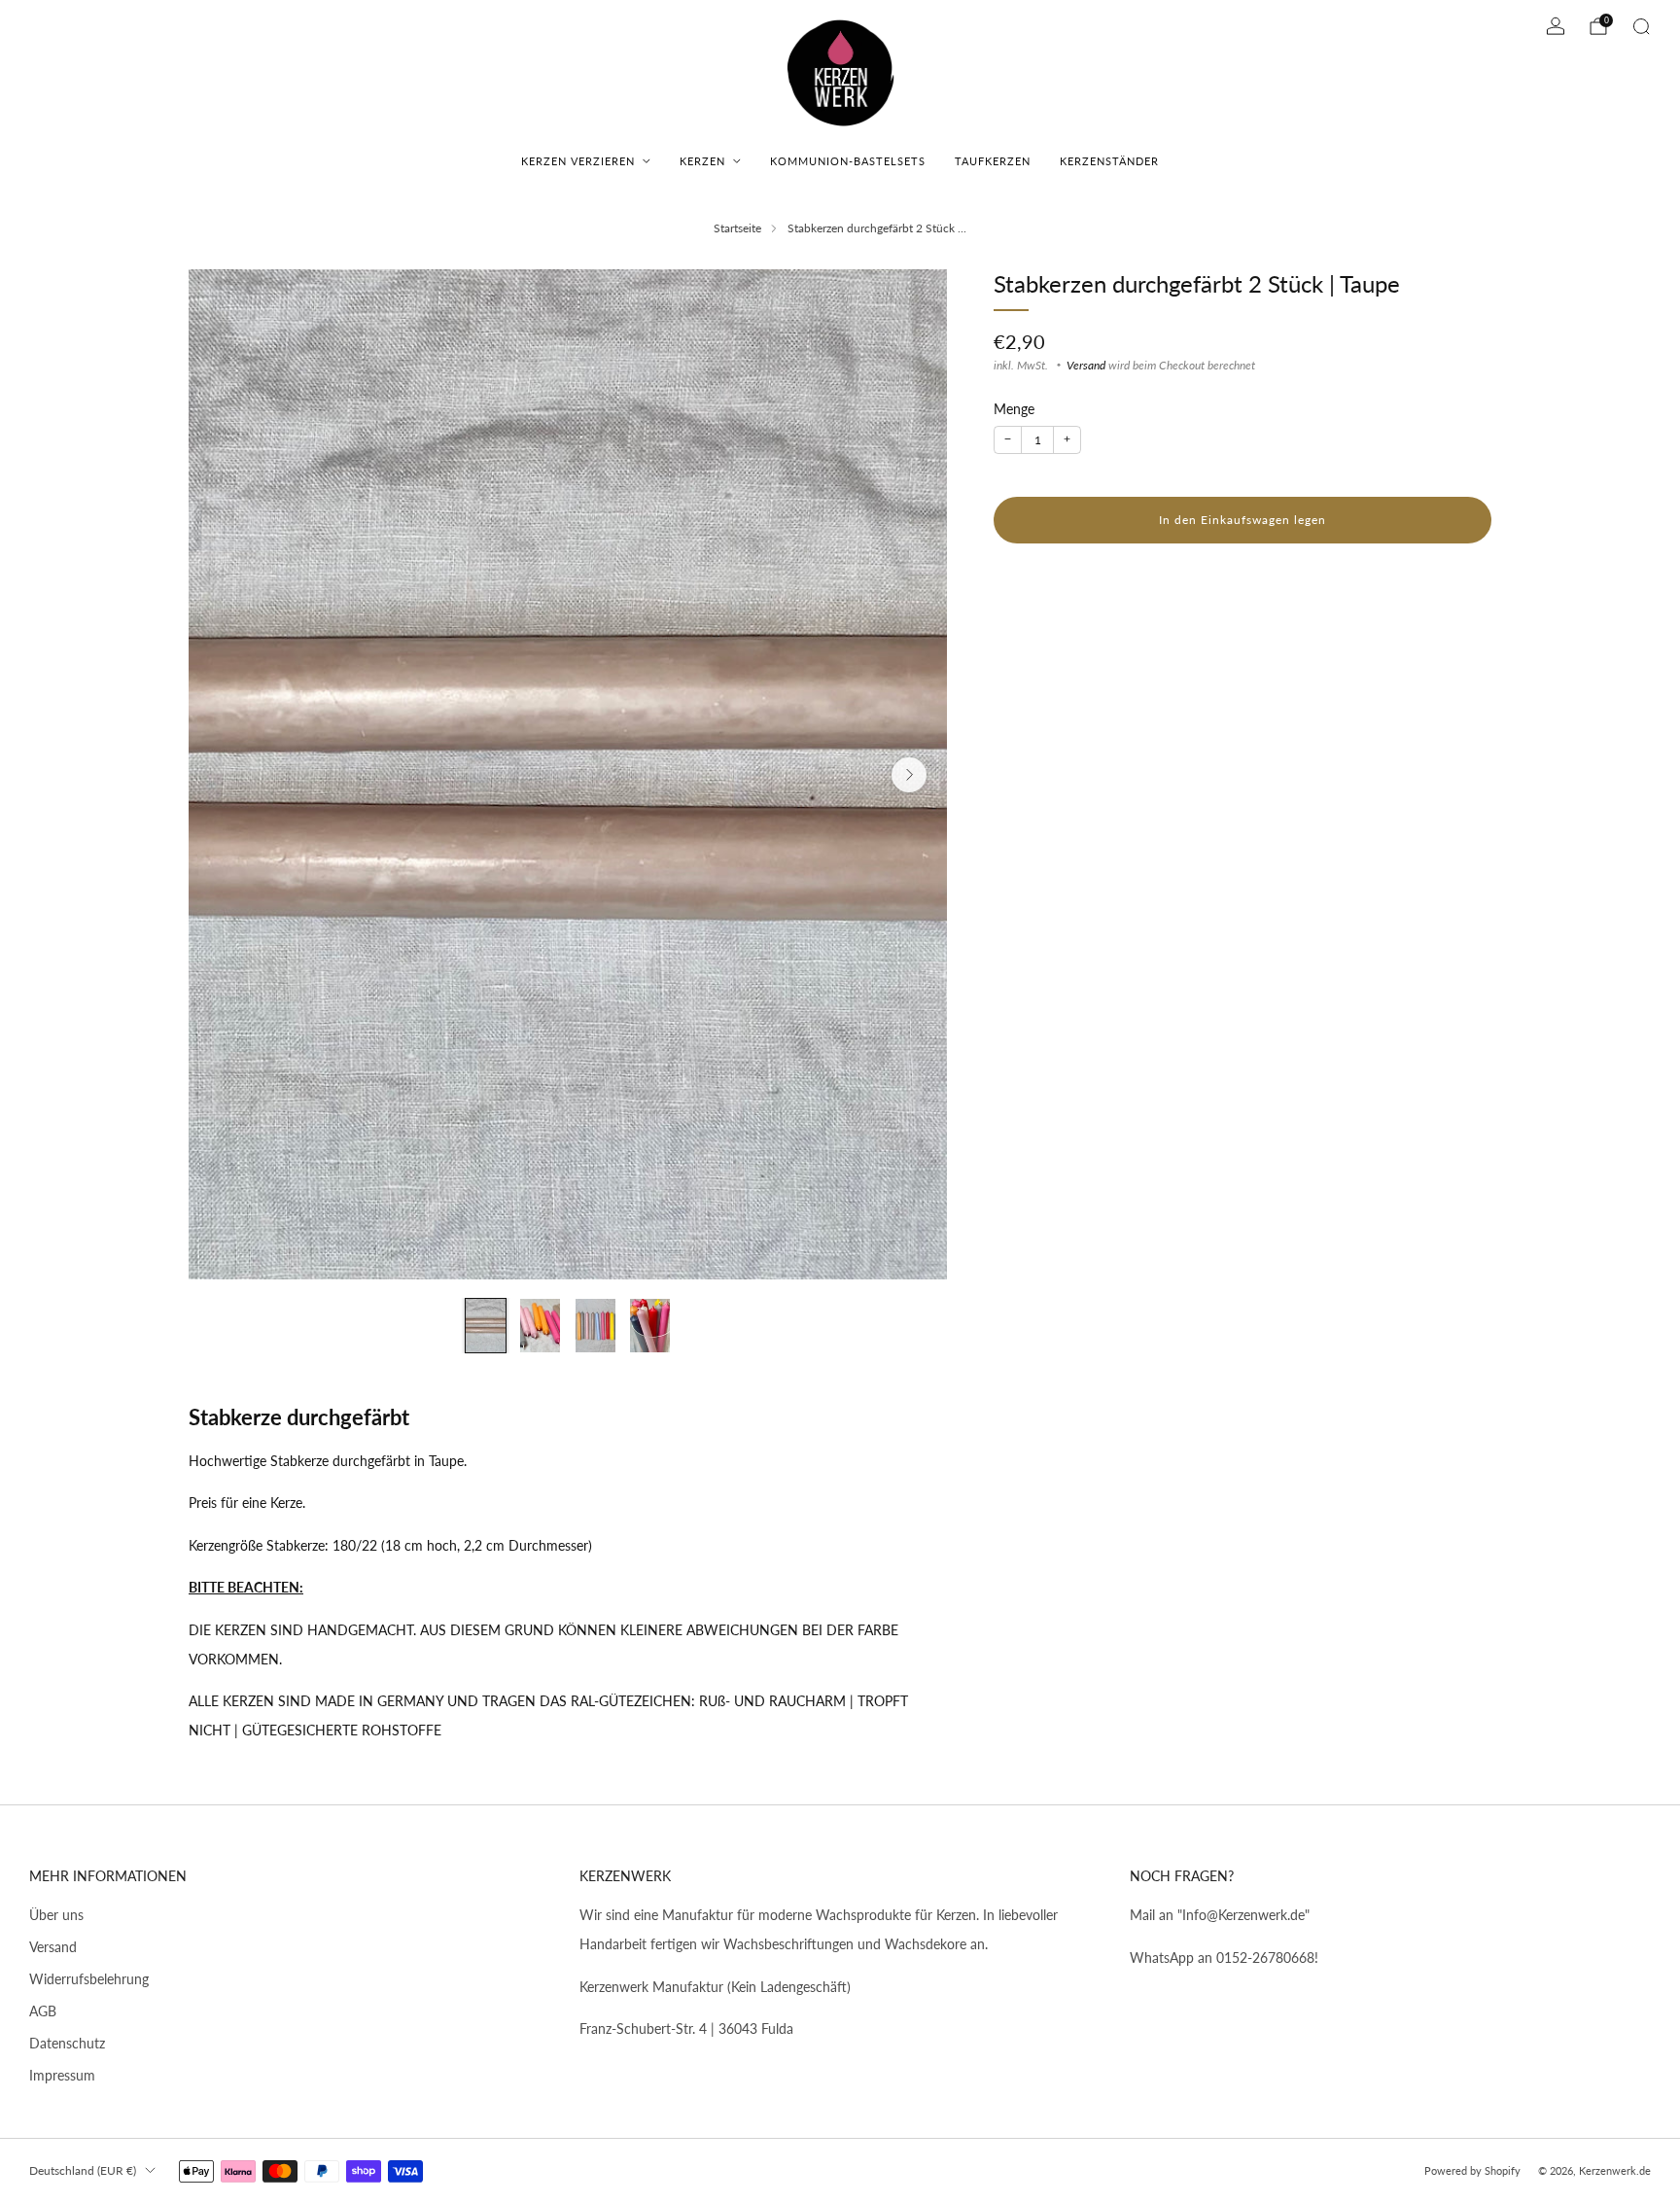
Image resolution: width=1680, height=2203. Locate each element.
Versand (1086, 364)
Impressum (62, 2076)
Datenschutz (67, 2044)
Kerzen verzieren (578, 161)
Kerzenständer (1109, 161)
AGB (43, 2011)
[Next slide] (909, 775)
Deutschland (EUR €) (83, 2170)
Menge (1014, 409)
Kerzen (702, 161)
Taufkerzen (993, 161)
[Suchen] (1641, 26)
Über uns (56, 1915)
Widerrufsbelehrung (89, 1979)
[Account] (1556, 26)
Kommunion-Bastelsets (848, 161)
